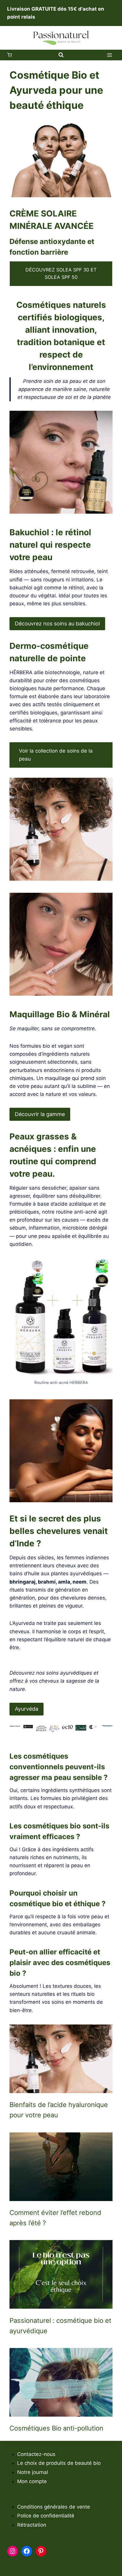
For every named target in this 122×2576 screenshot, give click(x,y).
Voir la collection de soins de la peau (56, 755)
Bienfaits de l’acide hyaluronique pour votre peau (59, 2110)
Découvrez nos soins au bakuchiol (57, 624)
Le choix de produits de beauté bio (59, 2463)
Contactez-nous (36, 2454)
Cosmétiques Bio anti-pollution (56, 2428)
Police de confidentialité (46, 2516)
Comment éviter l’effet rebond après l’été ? (55, 2218)
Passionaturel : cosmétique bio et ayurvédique (60, 2326)
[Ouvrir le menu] (109, 55)
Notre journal (33, 2472)
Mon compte (32, 2481)
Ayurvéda (27, 1709)
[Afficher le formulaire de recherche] (61, 55)
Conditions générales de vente (54, 2507)
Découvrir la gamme (40, 1114)
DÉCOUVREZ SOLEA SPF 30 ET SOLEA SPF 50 (61, 274)
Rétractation (32, 2525)
